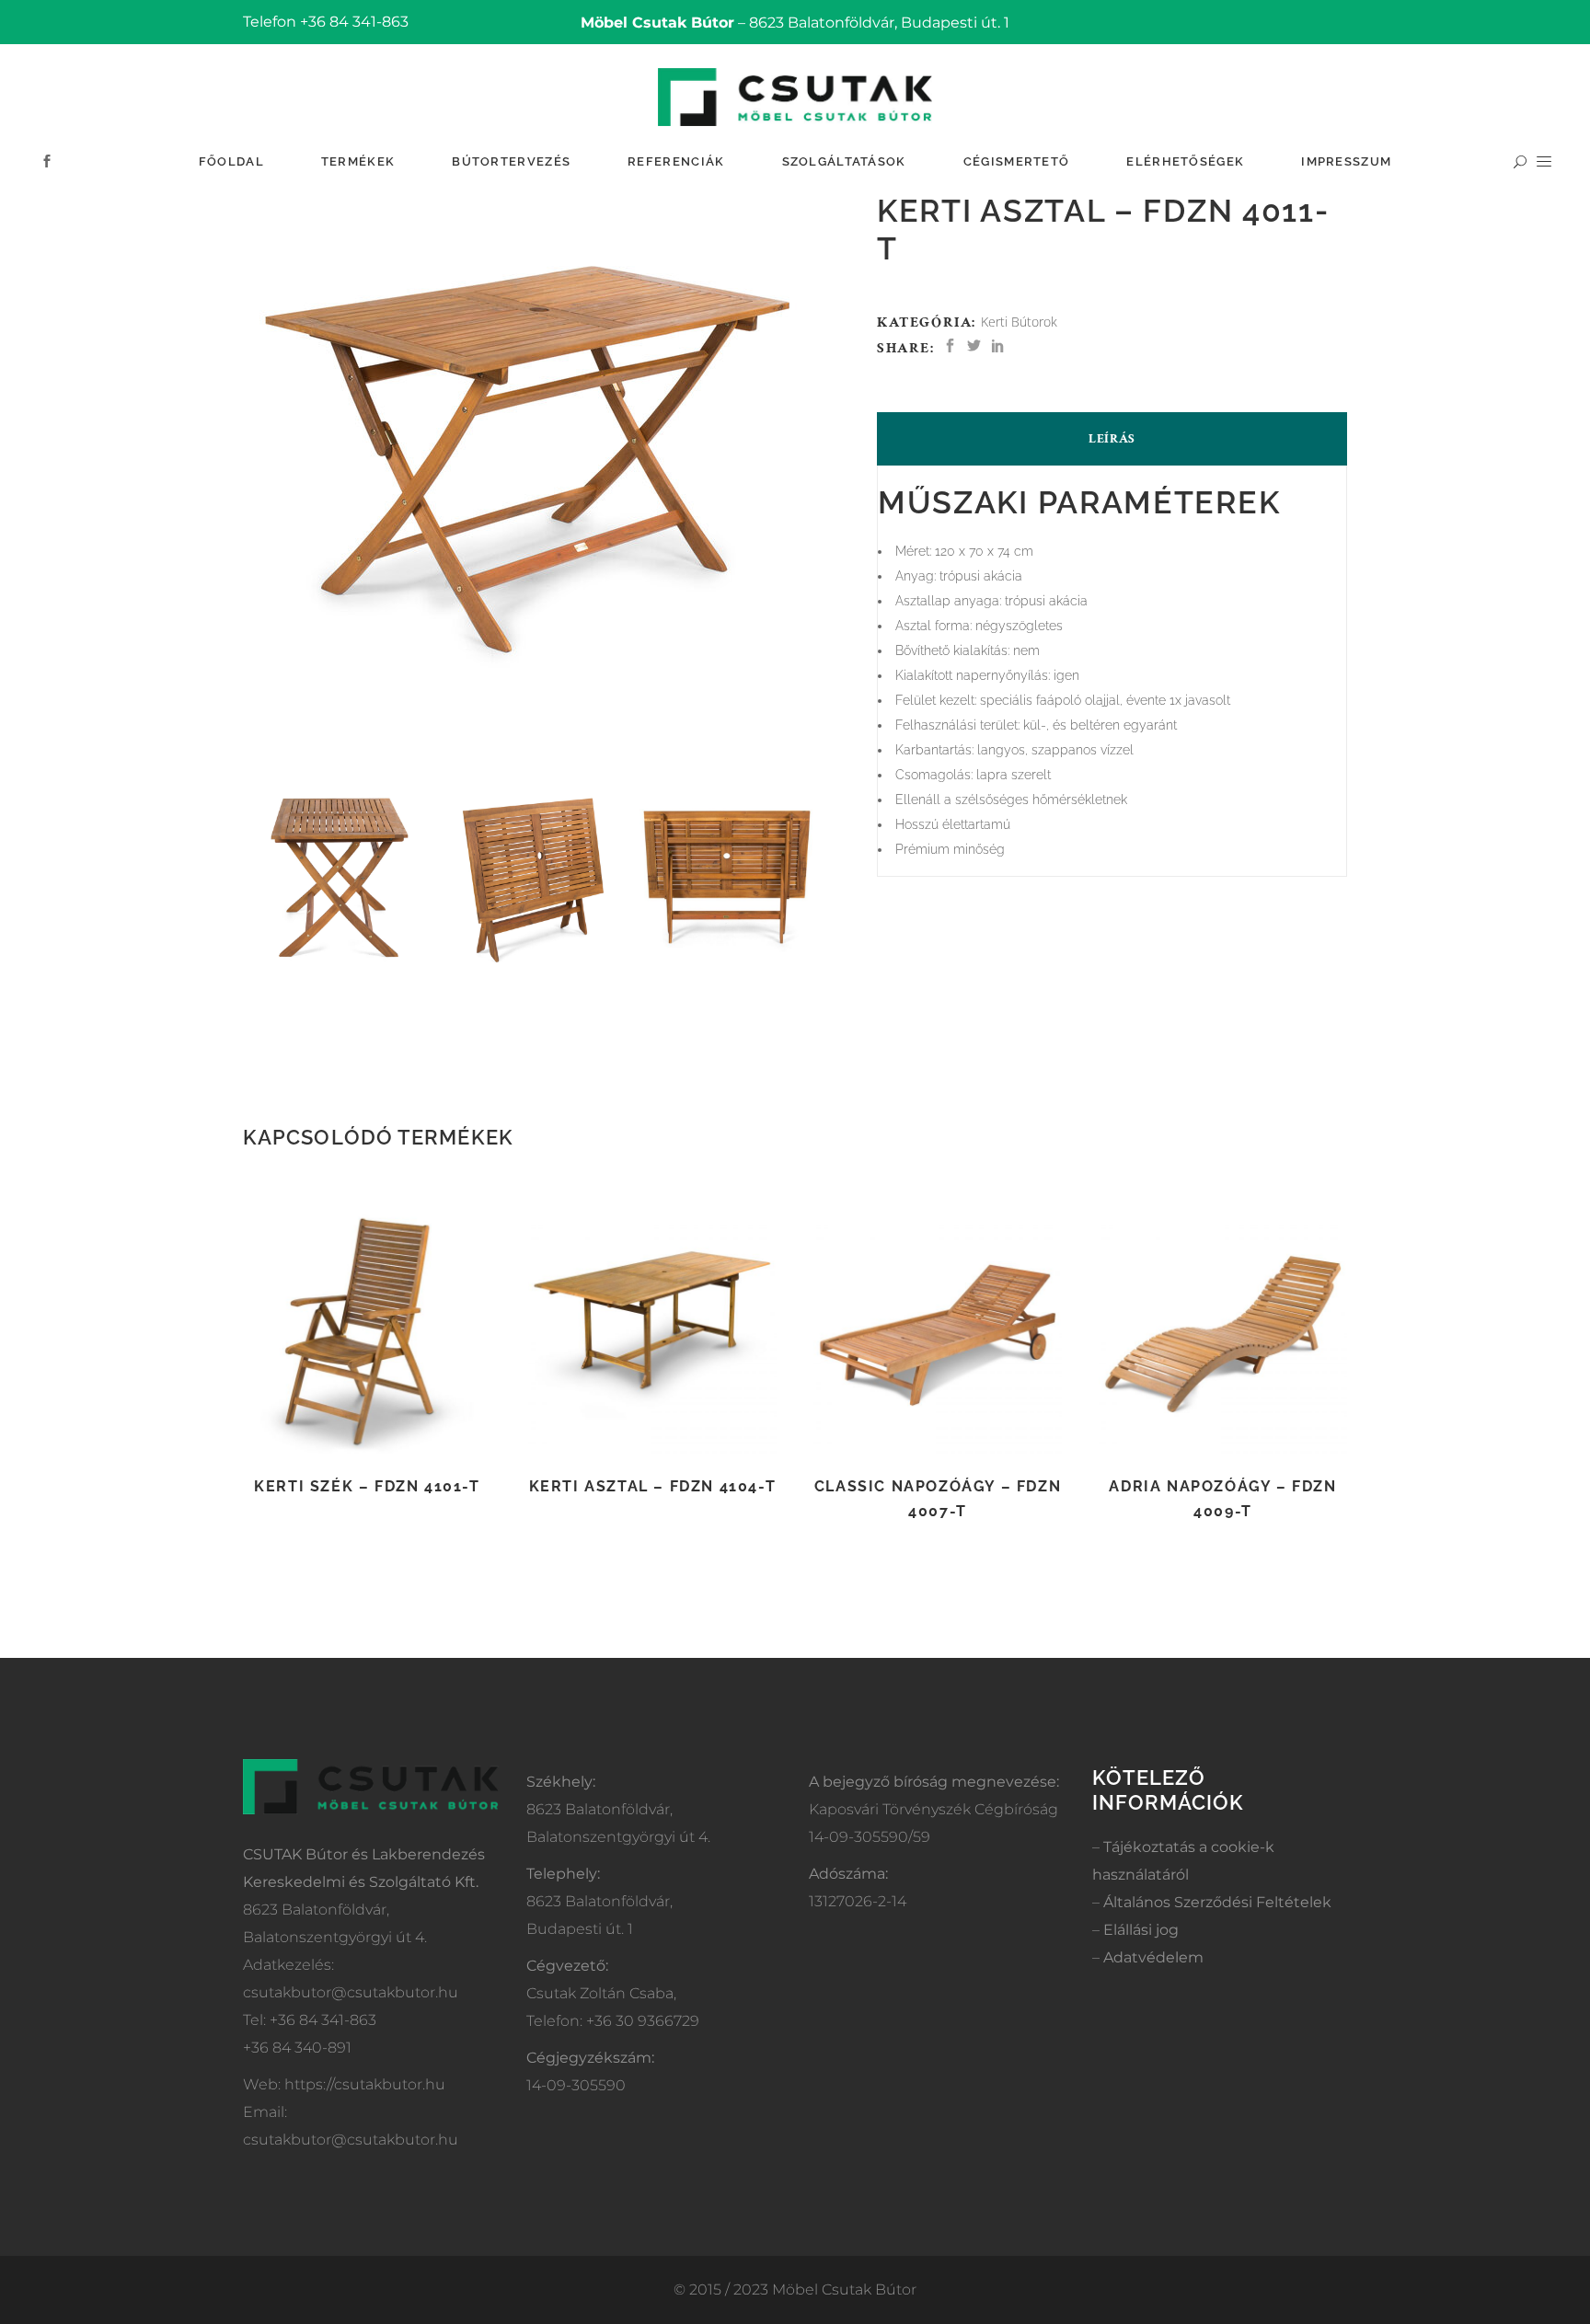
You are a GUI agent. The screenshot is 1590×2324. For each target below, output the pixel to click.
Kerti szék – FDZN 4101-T (367, 1486)
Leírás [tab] (1112, 439)
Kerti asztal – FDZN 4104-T (653, 1486)
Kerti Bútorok (1019, 322)
